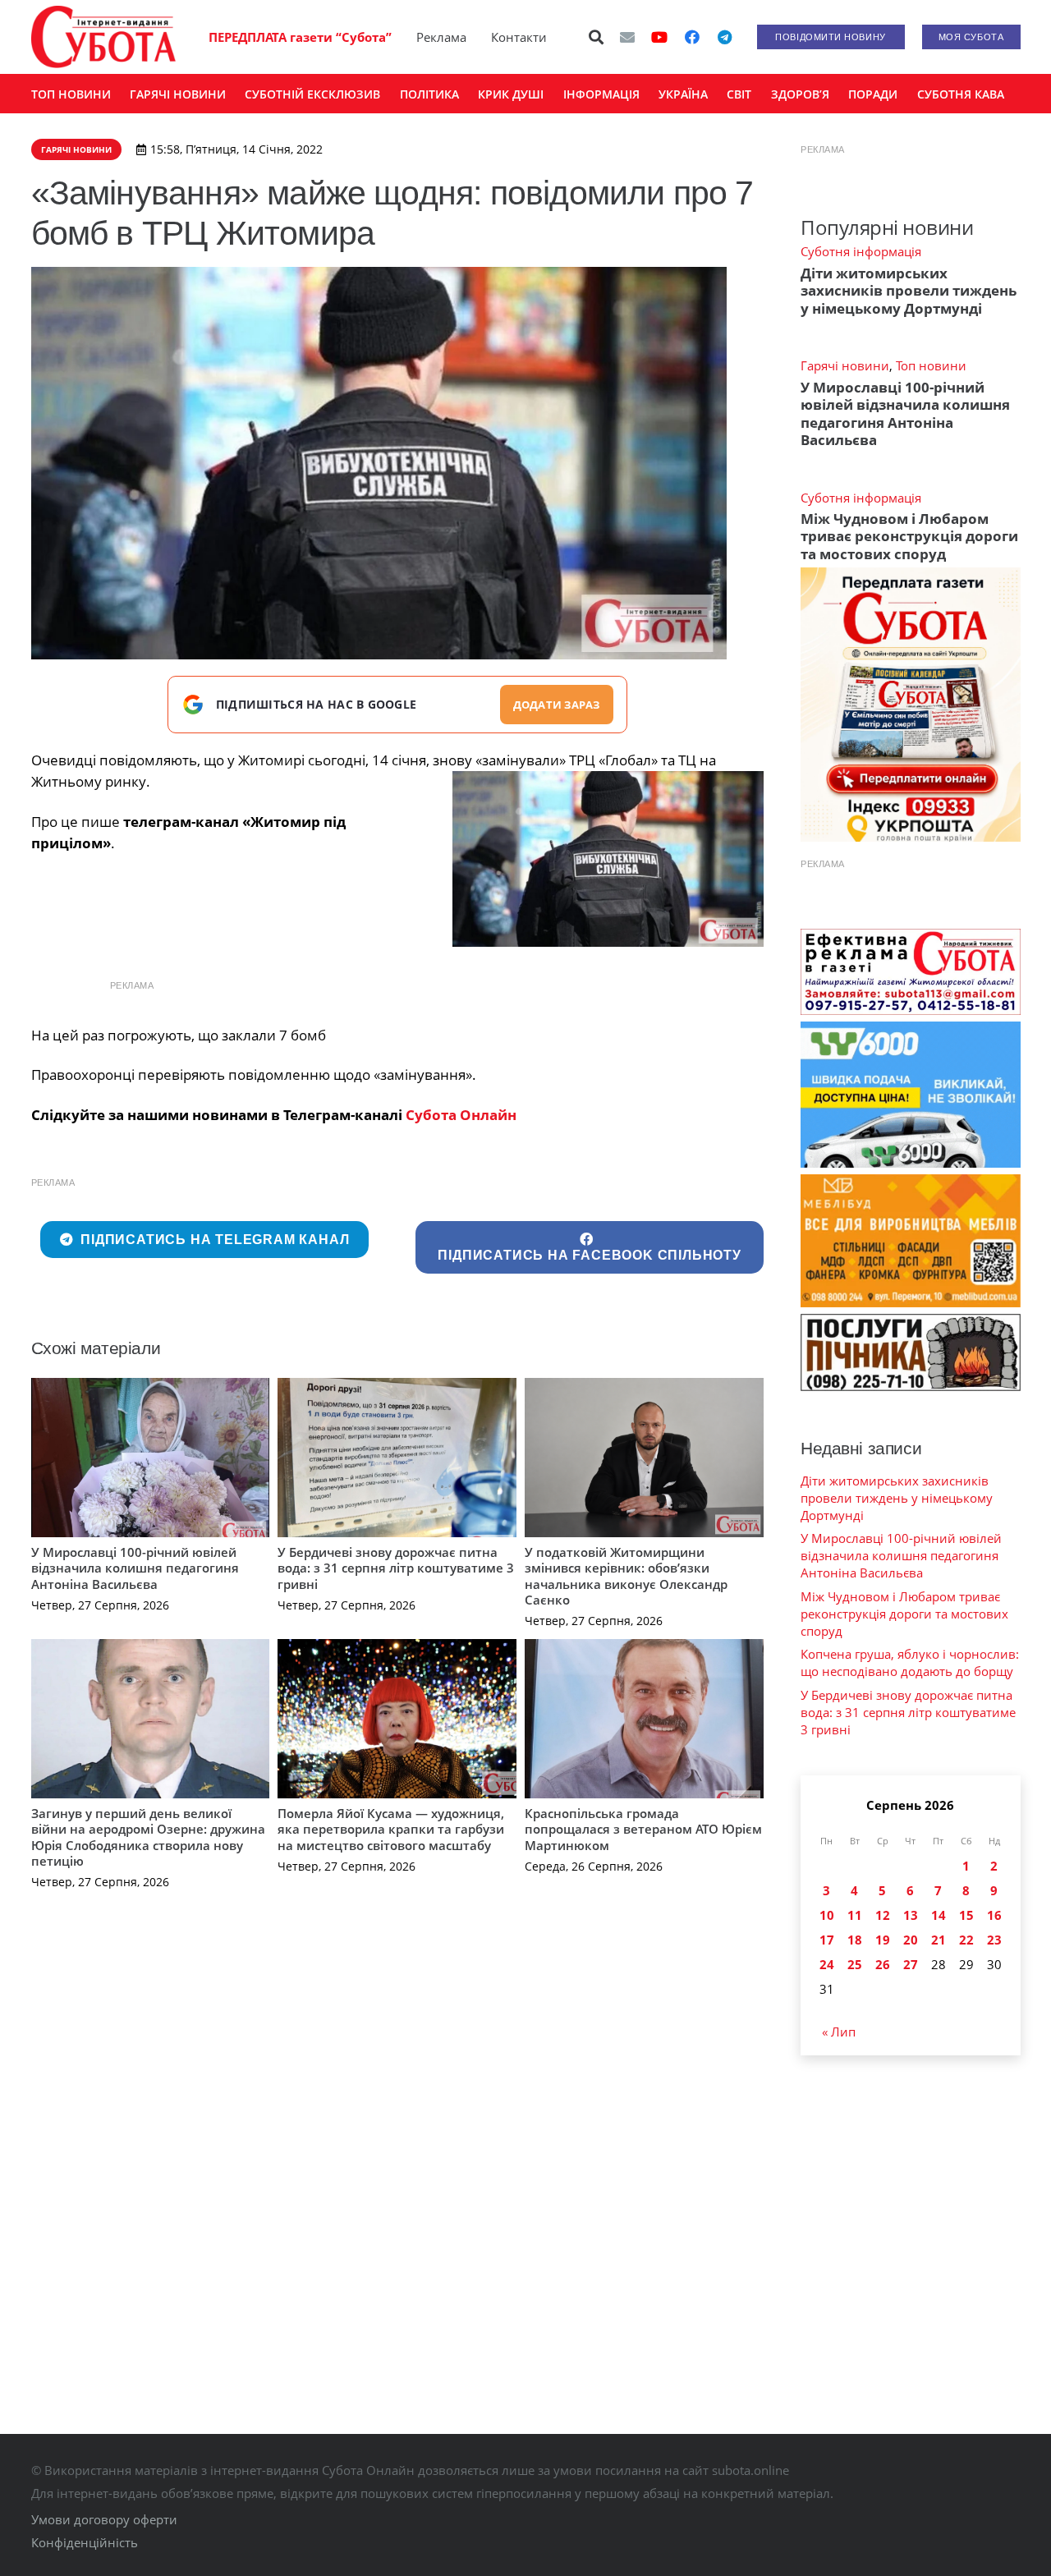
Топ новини (931, 365)
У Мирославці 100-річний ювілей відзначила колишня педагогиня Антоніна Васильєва (135, 1568)
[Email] (627, 37)
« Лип (839, 2032)
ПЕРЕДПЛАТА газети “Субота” (300, 37)
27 (911, 1964)
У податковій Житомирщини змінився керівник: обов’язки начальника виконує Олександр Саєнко (626, 1576)
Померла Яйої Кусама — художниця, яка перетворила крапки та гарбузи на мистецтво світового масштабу (391, 1829)
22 (966, 1940)
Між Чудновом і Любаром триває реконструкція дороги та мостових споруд (909, 536)
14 (939, 1915)
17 (827, 1940)
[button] (596, 37)
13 (911, 1915)
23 (994, 1940)
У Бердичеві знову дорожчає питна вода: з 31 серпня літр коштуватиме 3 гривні (396, 1568)
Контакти (519, 37)
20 (911, 1940)
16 (994, 1915)
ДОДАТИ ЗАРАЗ (557, 705)
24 (827, 1964)
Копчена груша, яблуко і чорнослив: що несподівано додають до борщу (910, 1662)
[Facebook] (692, 37)
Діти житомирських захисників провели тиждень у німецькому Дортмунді (909, 291)
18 (855, 1940)
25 (855, 1964)
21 (939, 1940)
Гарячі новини (845, 365)
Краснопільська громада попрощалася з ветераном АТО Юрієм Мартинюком (643, 1829)
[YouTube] (659, 37)
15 (966, 1915)
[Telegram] (725, 37)
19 (883, 1940)
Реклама (441, 37)
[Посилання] (103, 37)
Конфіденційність (85, 2542)
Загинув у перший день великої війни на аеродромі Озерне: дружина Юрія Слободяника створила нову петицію (148, 1837)
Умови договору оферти (104, 2519)
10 (827, 1915)
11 (855, 1915)
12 (883, 1915)
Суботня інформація (861, 251)
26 (883, 1964)
